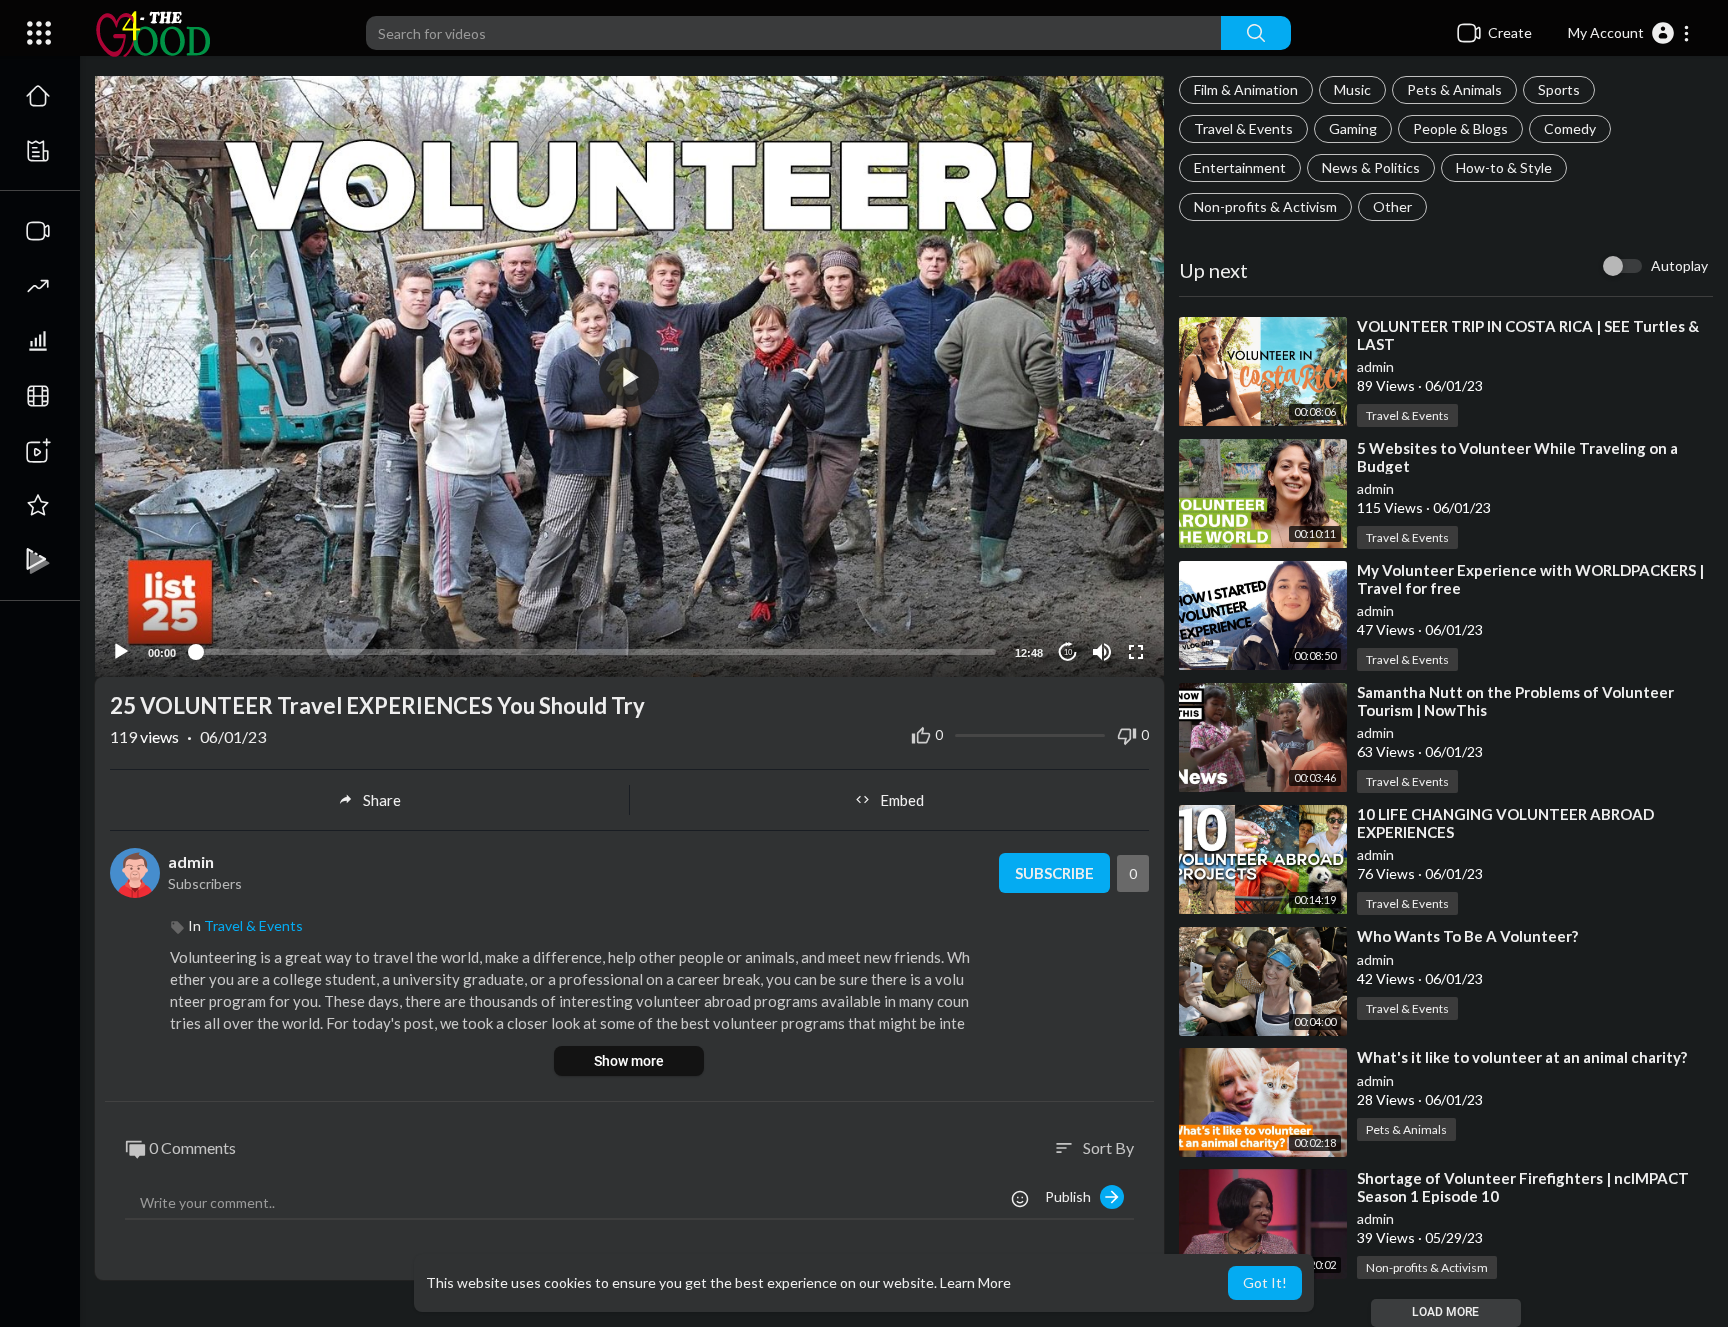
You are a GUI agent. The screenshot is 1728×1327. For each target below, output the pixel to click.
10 (1068, 652)
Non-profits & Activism (1265, 206)
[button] (1629, 33)
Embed (902, 800)
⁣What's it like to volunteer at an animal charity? (1522, 1057)
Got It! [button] (1265, 1282)
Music (1352, 89)
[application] (629, 376)
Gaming (1353, 128)
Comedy (1570, 128)
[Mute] (1102, 652)
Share (382, 800)
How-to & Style (1504, 167)
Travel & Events (1243, 128)
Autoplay (1679, 265)
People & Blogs (1460, 128)
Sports (1559, 89)
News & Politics (1371, 167)
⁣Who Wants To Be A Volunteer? (1467, 936)
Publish (1072, 1196)
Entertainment (1240, 167)
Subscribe (1054, 873)
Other (1392, 206)
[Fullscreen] (1136, 652)
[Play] (121, 652)
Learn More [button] (975, 1282)
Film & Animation (1246, 89)
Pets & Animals (1454, 89)
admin (1375, 366)
